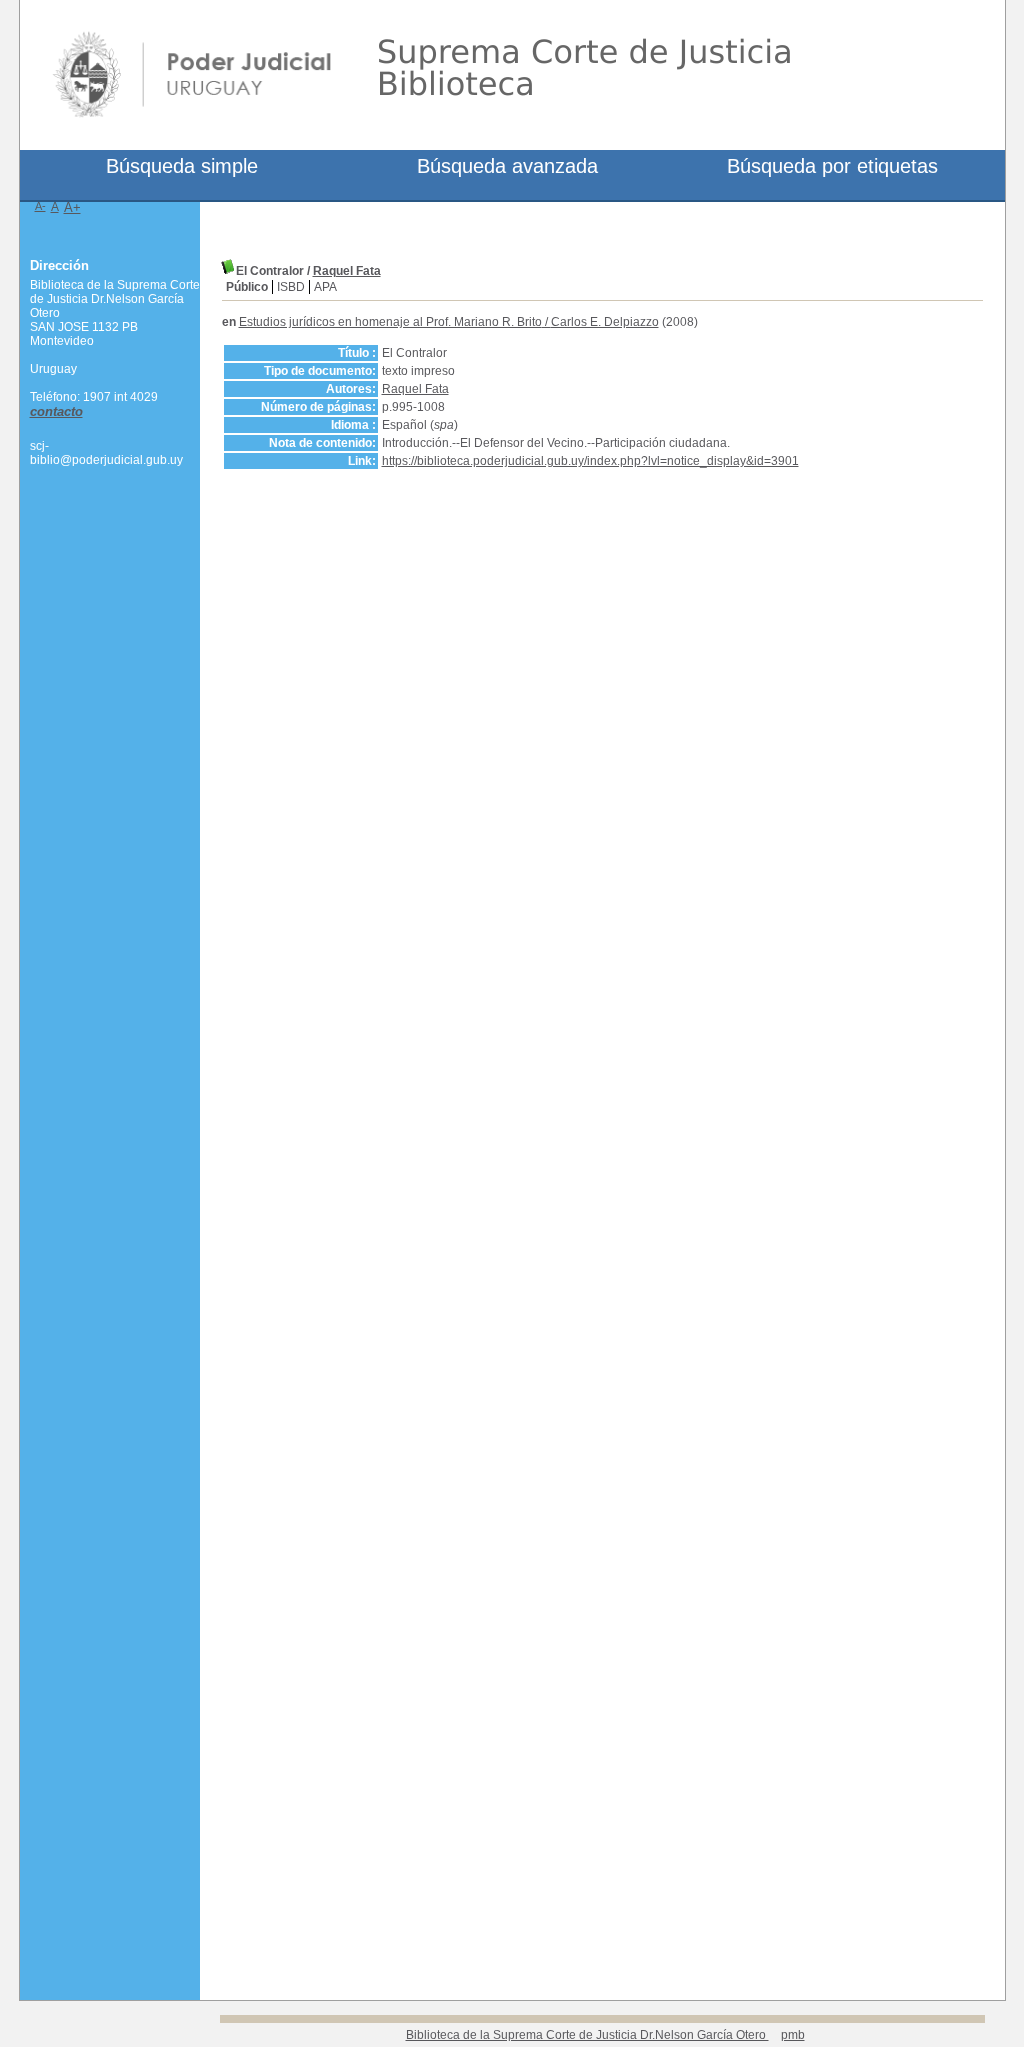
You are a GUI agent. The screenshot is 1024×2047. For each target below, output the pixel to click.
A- (40, 206)
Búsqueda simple (182, 166)
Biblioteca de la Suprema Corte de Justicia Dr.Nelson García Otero (587, 2035)
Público (247, 287)
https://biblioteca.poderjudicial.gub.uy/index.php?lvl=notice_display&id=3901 (590, 461)
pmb (793, 2035)
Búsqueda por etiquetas (832, 166)
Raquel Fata (347, 271)
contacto (56, 411)
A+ (72, 207)
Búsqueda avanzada (507, 166)
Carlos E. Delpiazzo (605, 322)
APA (325, 287)
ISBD (291, 287)
